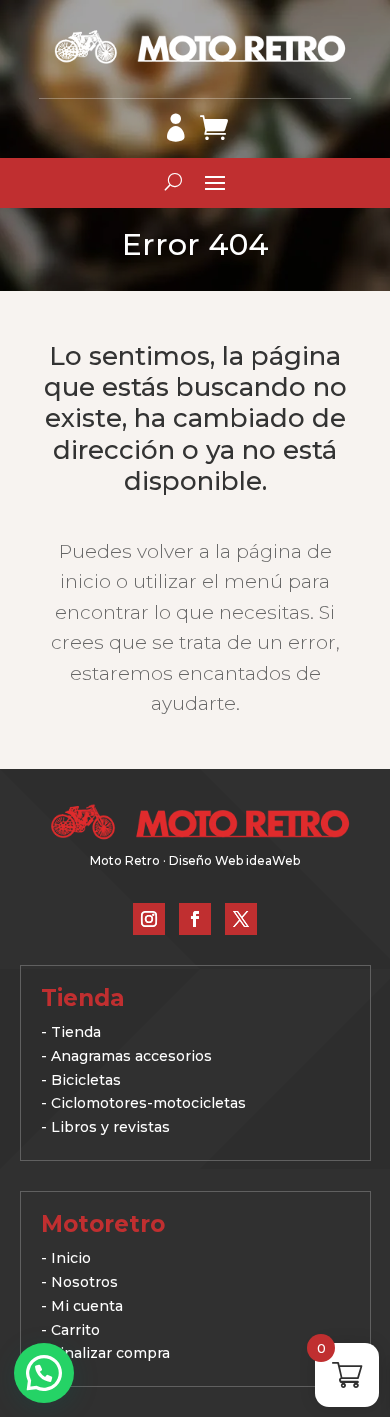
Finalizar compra (110, 1353)
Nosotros (84, 1282)
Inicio (71, 1258)
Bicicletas (86, 1080)
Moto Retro (125, 860)
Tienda (76, 1032)
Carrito (75, 1330)
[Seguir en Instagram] (149, 919)
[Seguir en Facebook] (195, 919)
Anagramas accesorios (131, 1056)
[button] (44, 1373)
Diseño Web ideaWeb (234, 860)
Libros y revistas (110, 1127)
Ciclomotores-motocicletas (148, 1103)
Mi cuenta (87, 1306)
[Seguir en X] (241, 919)
